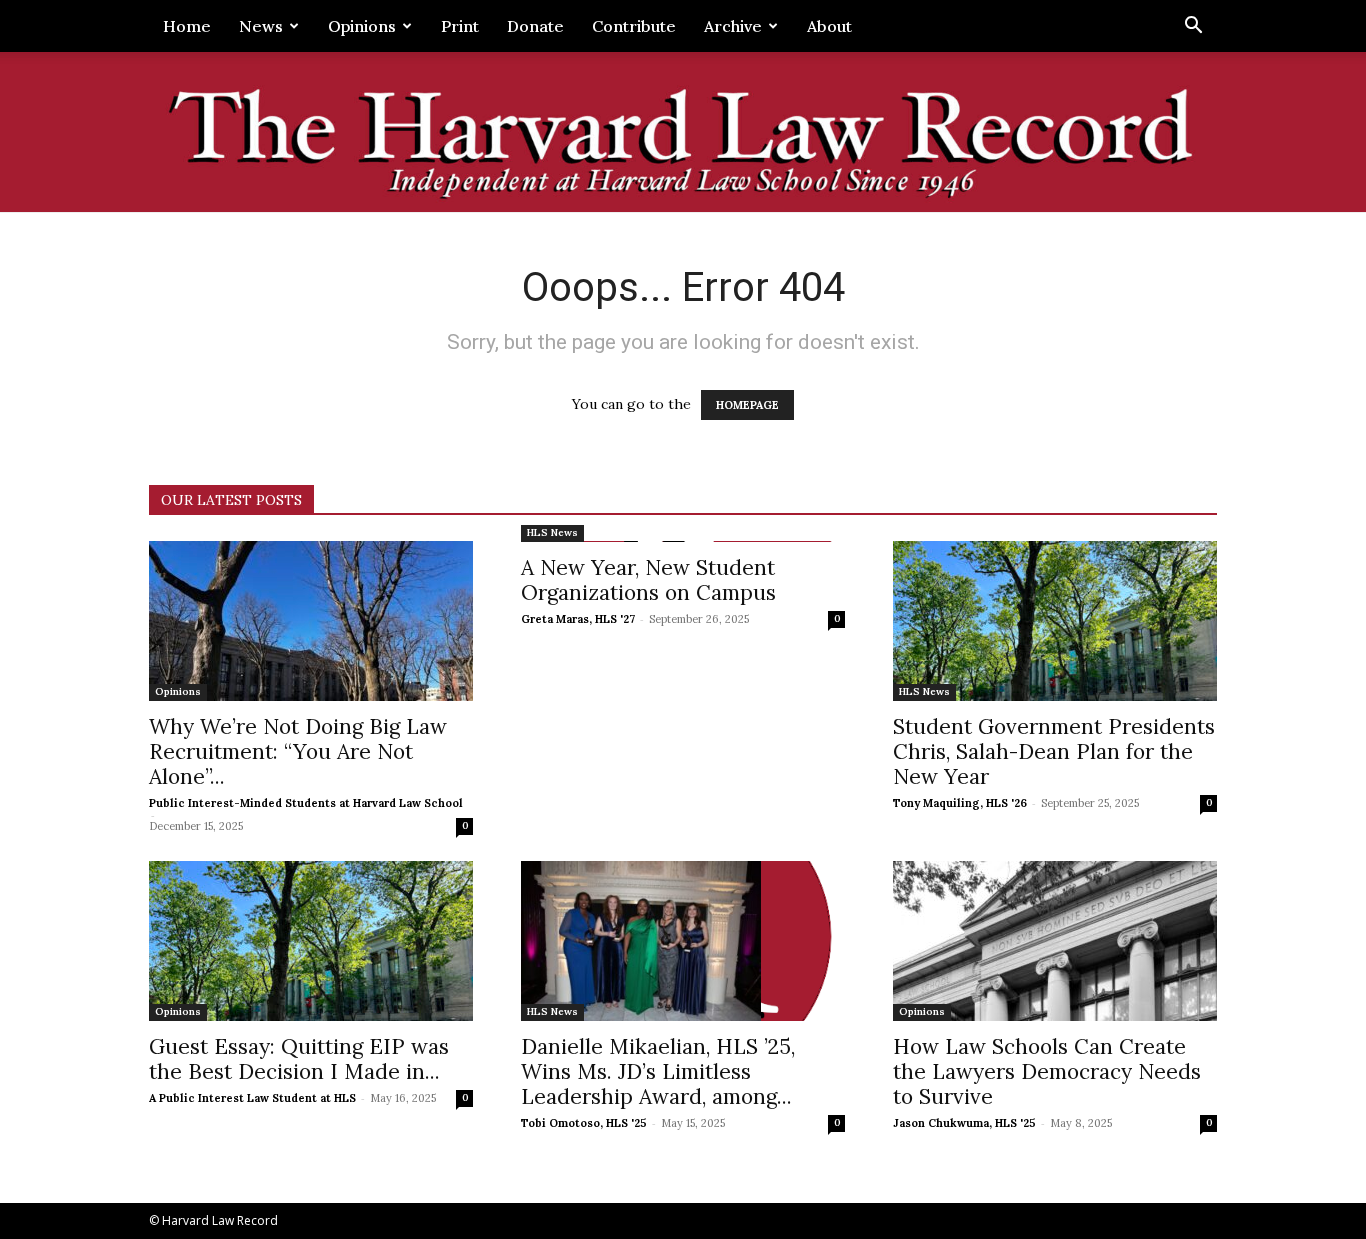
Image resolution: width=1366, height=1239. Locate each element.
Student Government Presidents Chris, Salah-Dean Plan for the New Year (1054, 751)
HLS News (552, 532)
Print (460, 26)
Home (187, 26)
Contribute (634, 26)
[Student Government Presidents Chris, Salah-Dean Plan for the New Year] (1055, 621)
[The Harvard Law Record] (683, 133)
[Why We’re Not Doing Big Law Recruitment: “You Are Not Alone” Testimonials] (311, 621)
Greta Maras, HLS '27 (578, 619)
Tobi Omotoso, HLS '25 (584, 1123)
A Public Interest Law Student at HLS (252, 1098)
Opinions (362, 26)
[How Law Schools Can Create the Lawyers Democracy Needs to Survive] (1055, 941)
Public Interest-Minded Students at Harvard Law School (306, 803)
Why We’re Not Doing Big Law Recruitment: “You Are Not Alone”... (298, 751)
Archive (733, 26)
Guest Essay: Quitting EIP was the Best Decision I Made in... (299, 1059)
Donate (535, 26)
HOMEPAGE (747, 405)
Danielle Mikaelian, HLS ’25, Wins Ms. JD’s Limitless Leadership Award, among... (658, 1071)
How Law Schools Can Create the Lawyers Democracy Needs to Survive (1047, 1071)
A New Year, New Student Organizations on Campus (648, 580)
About (829, 26)
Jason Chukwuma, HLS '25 (964, 1123)
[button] (1193, 27)
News (261, 26)
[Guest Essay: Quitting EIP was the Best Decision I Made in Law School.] (311, 941)
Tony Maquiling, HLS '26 (960, 803)
